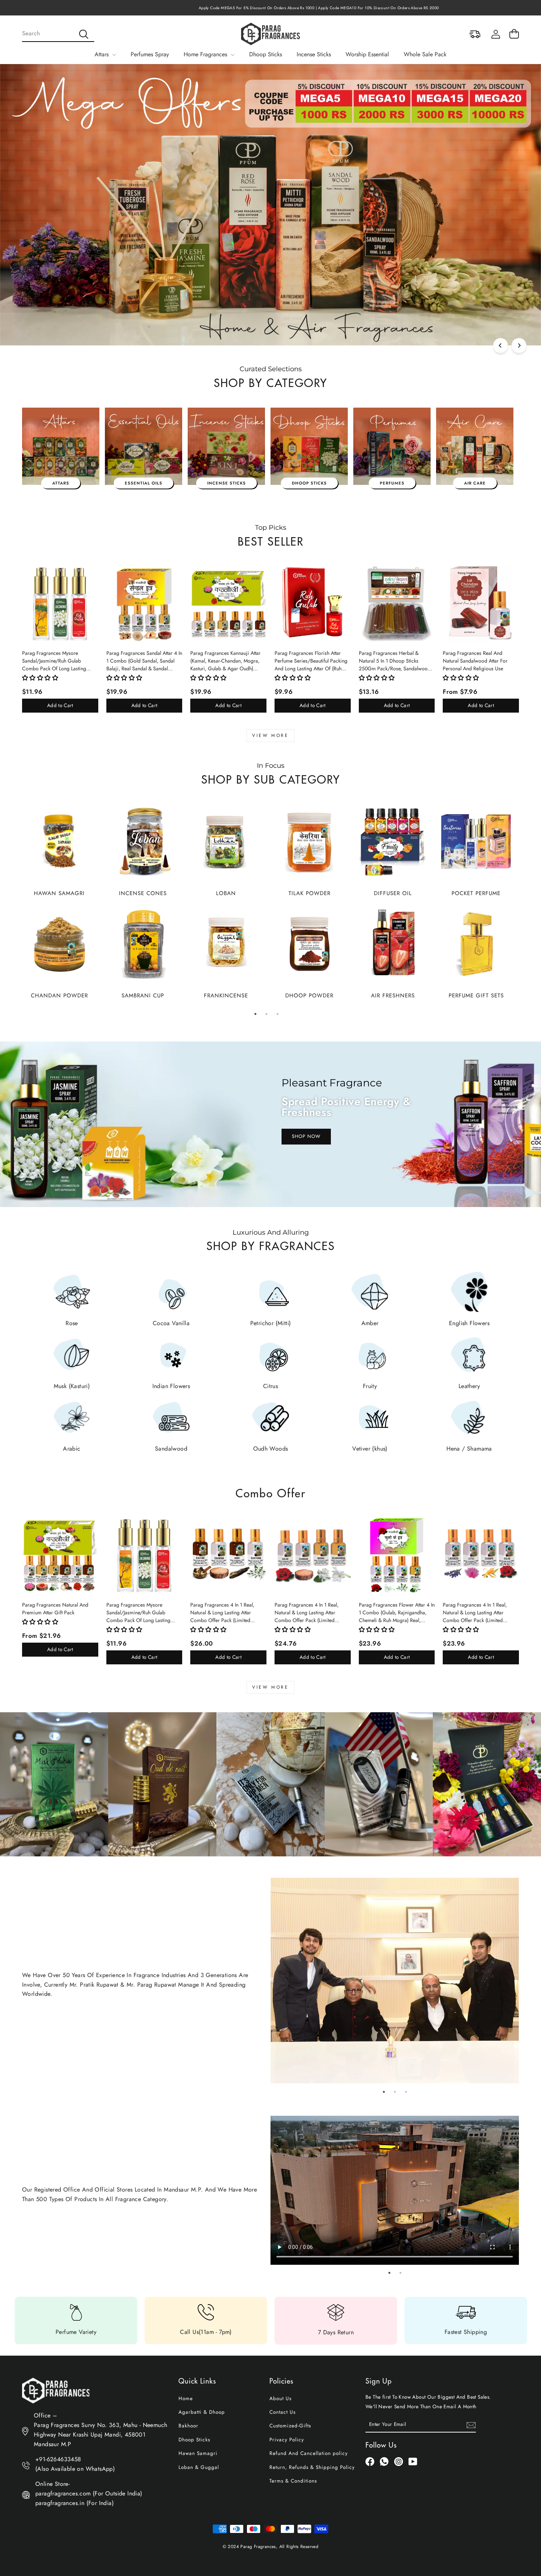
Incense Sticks (314, 54)
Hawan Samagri (198, 2453)
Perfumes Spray (150, 54)
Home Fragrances (206, 54)
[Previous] (501, 345)
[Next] (519, 345)
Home (186, 2398)
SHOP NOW (306, 1136)
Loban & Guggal (199, 2467)
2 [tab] (266, 1014)
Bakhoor (188, 2426)
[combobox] (58, 34)
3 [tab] (277, 1014)
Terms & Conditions (293, 2481)
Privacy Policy (287, 2440)
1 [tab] (255, 1014)
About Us (280, 2398)
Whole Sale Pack (425, 54)
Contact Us (282, 2412)
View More (270, 735)
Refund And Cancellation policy (309, 2453)
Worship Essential (367, 54)
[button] (40, 678)
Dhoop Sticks (266, 54)
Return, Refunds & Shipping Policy (312, 2467)
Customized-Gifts (290, 2426)
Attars (102, 54)
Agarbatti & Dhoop (202, 2412)
